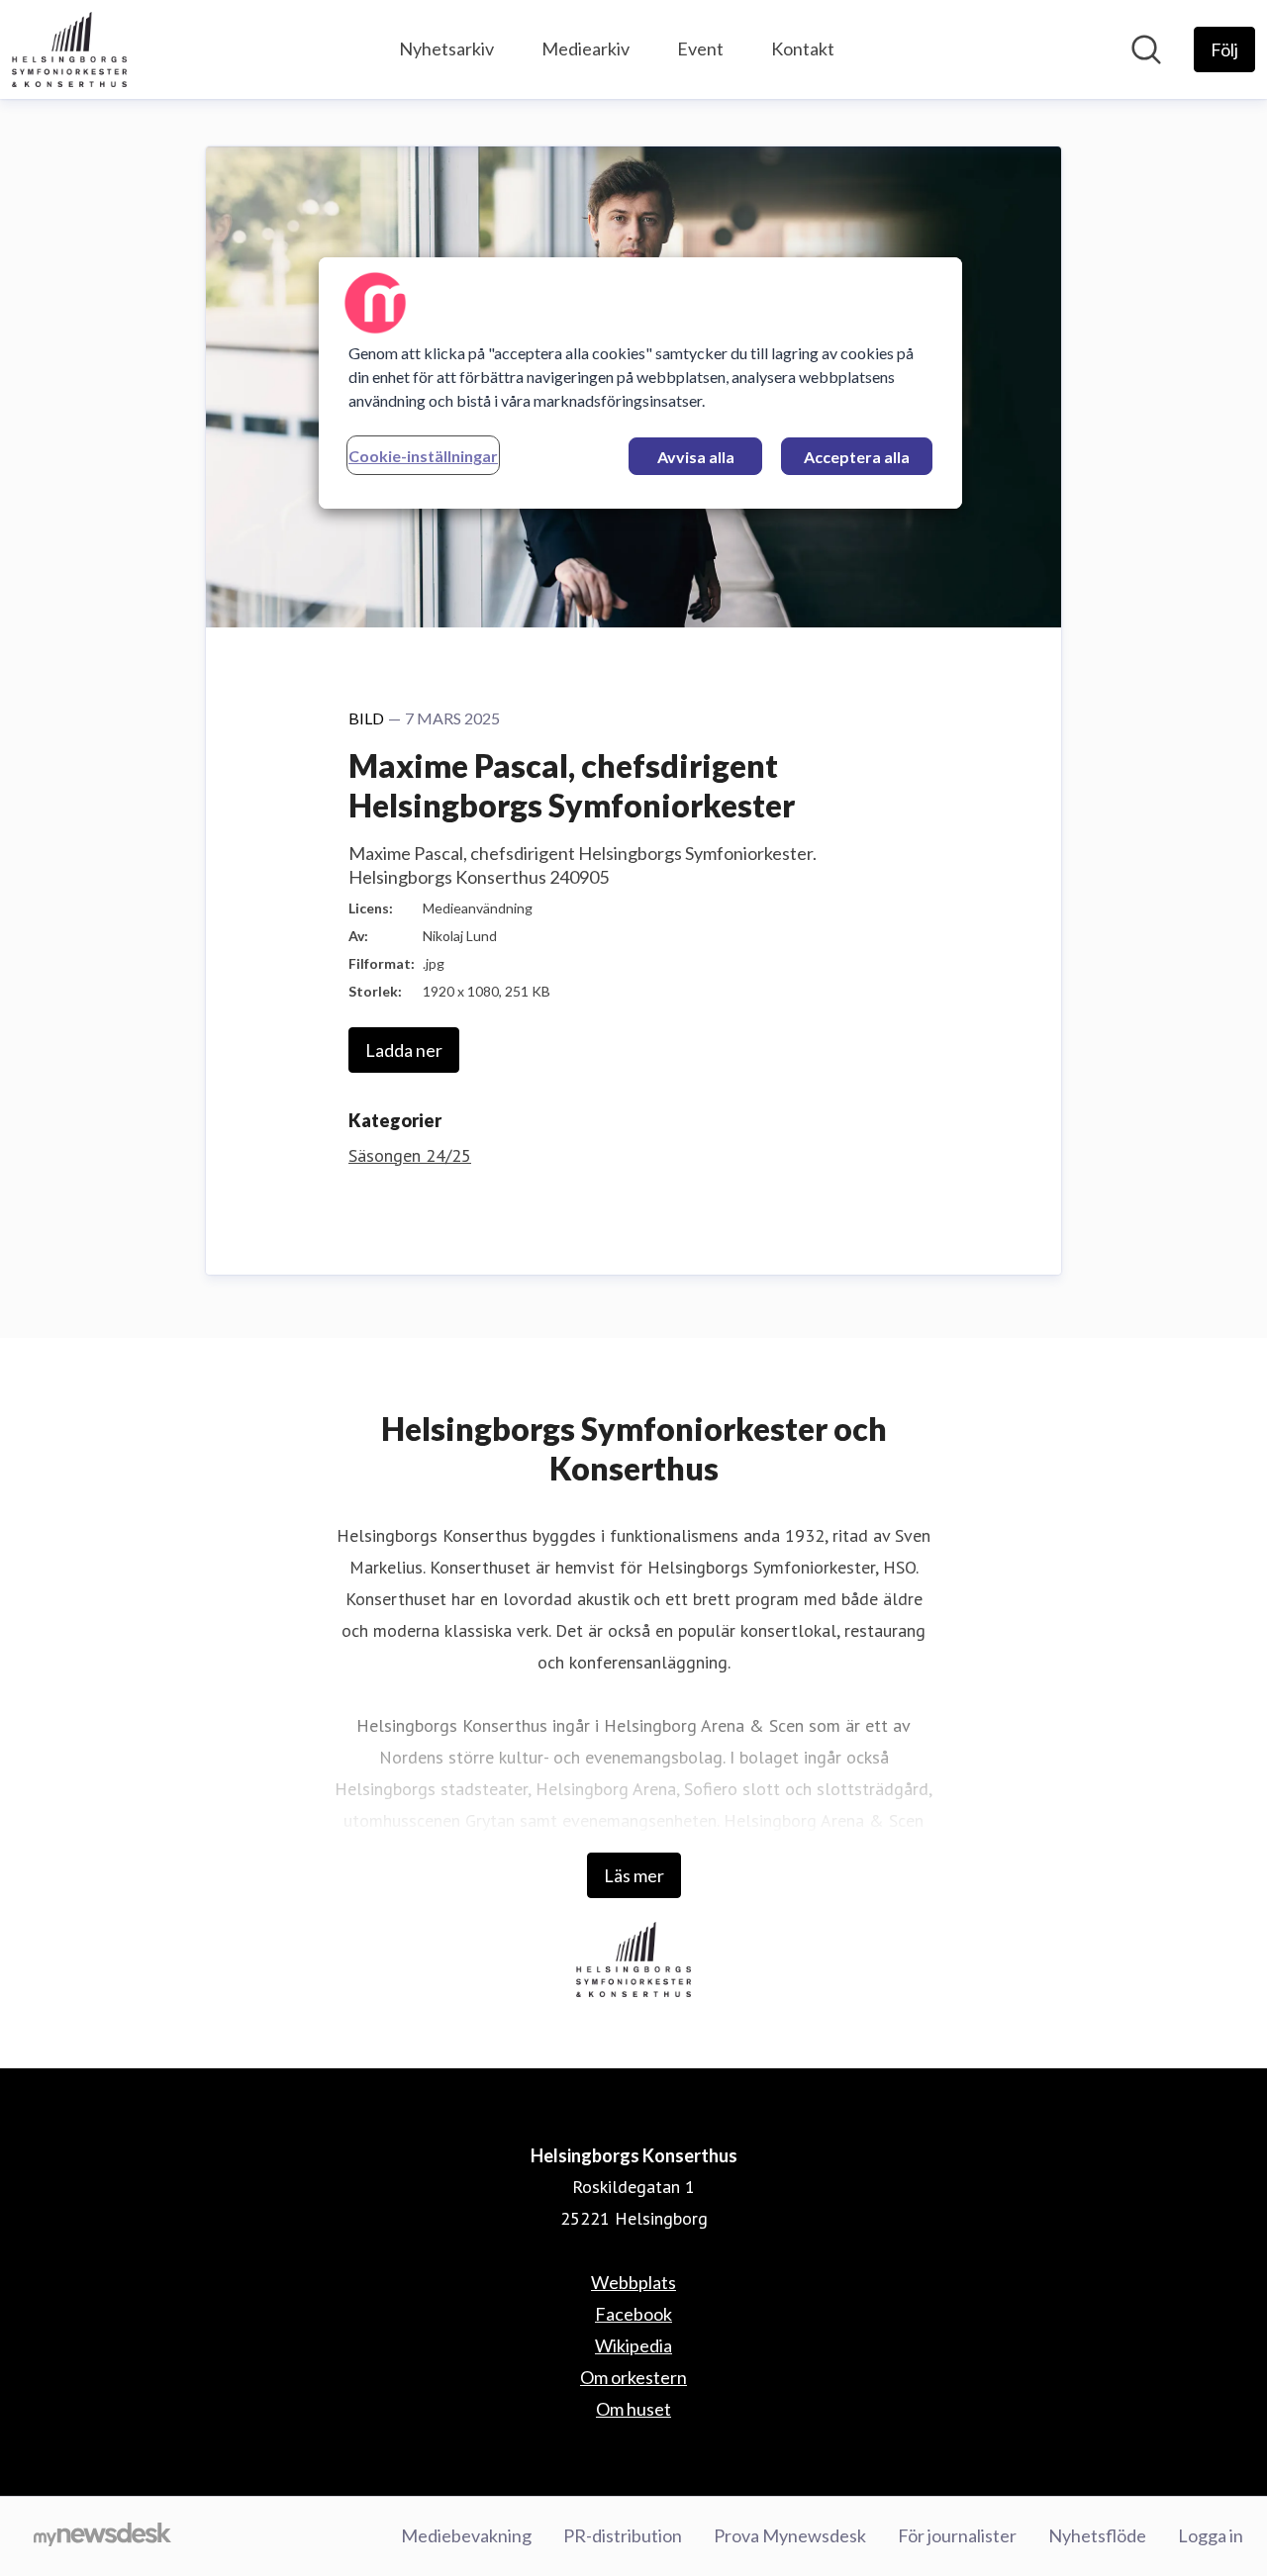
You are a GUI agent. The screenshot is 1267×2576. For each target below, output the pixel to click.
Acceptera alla (857, 457)
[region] (640, 383)
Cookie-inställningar (423, 456)
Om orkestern (633, 2377)
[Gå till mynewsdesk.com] (102, 2536)
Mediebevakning (466, 2535)
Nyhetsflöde (1097, 2535)
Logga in (1211, 2535)
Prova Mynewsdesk (790, 2535)
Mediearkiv (585, 48)
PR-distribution (623, 2535)
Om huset (633, 2409)
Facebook (633, 2314)
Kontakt (803, 48)
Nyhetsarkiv (446, 48)
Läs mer (634, 1875)
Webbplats (633, 2282)
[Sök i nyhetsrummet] (1146, 49)
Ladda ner (404, 1050)
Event (700, 48)
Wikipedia (633, 2345)
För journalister (957, 2535)
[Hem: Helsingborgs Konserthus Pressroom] (69, 49)
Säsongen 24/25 (410, 1155)
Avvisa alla (696, 457)
